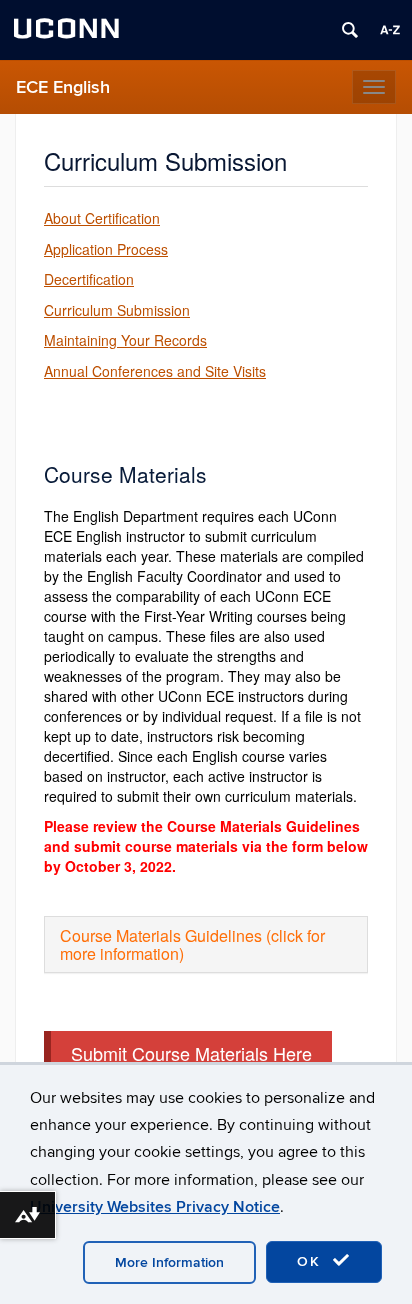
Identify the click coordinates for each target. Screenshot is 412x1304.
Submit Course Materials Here (191, 1053)
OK (312, 1261)
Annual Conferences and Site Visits (155, 371)
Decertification (89, 279)
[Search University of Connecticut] (350, 30)
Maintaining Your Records (125, 340)
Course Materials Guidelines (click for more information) (192, 944)
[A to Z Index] (390, 30)
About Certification (102, 218)
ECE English (63, 87)
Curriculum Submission (117, 310)
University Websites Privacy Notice (155, 1207)
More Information (169, 1262)
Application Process (106, 249)
